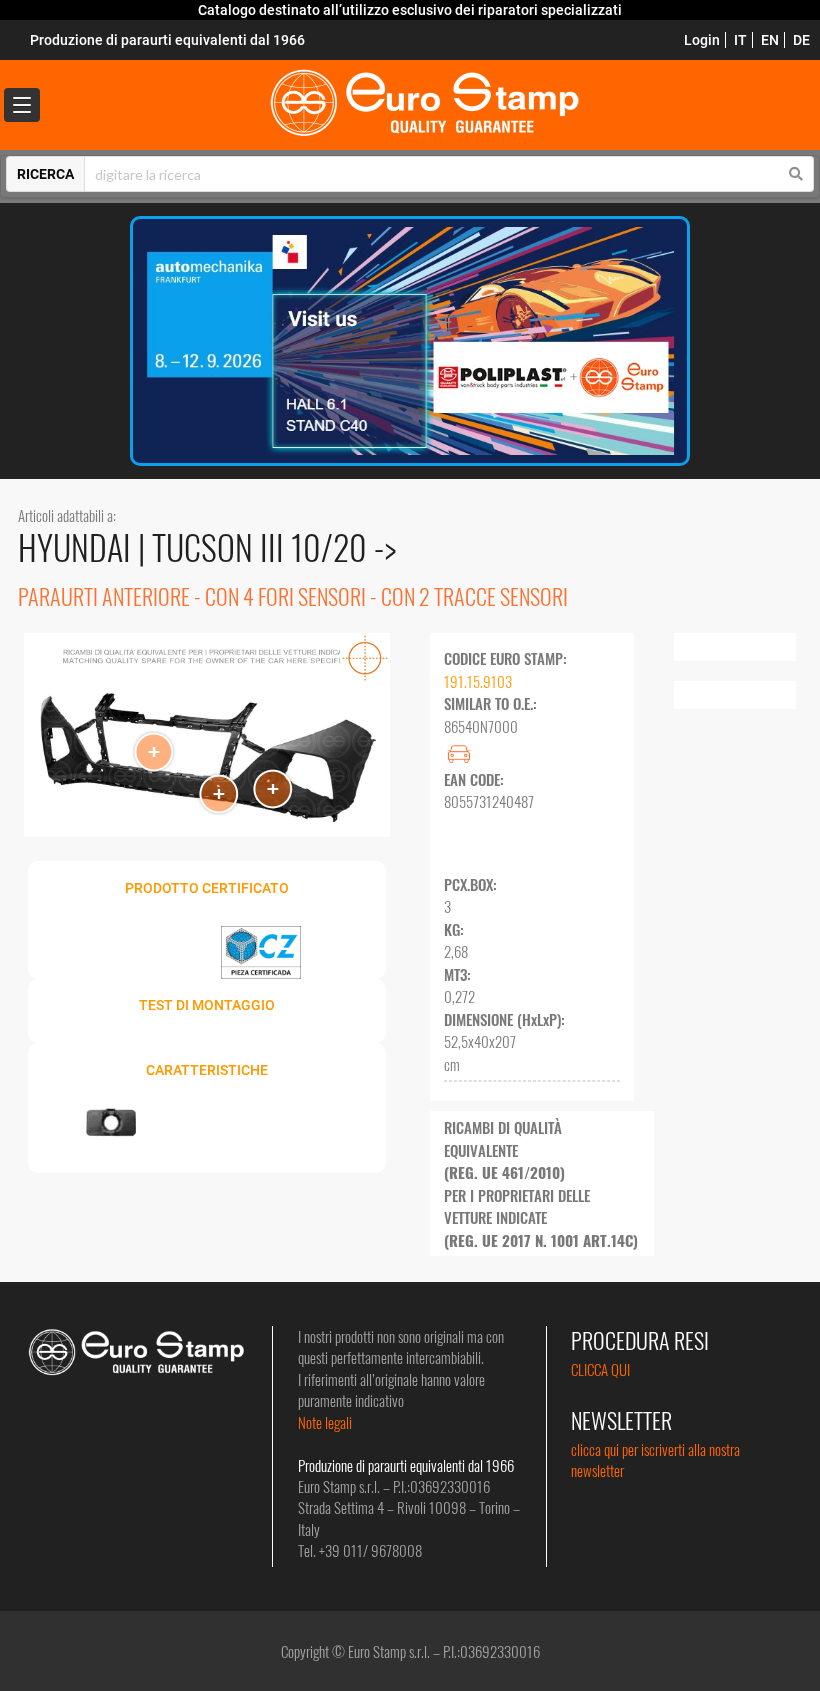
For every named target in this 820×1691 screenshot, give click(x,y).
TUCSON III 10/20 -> (274, 546)
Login (702, 40)
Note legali (325, 1422)
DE (801, 40)
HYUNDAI (78, 546)
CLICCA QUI (600, 1369)
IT (740, 40)
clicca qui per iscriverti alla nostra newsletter (655, 1459)
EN (770, 40)
